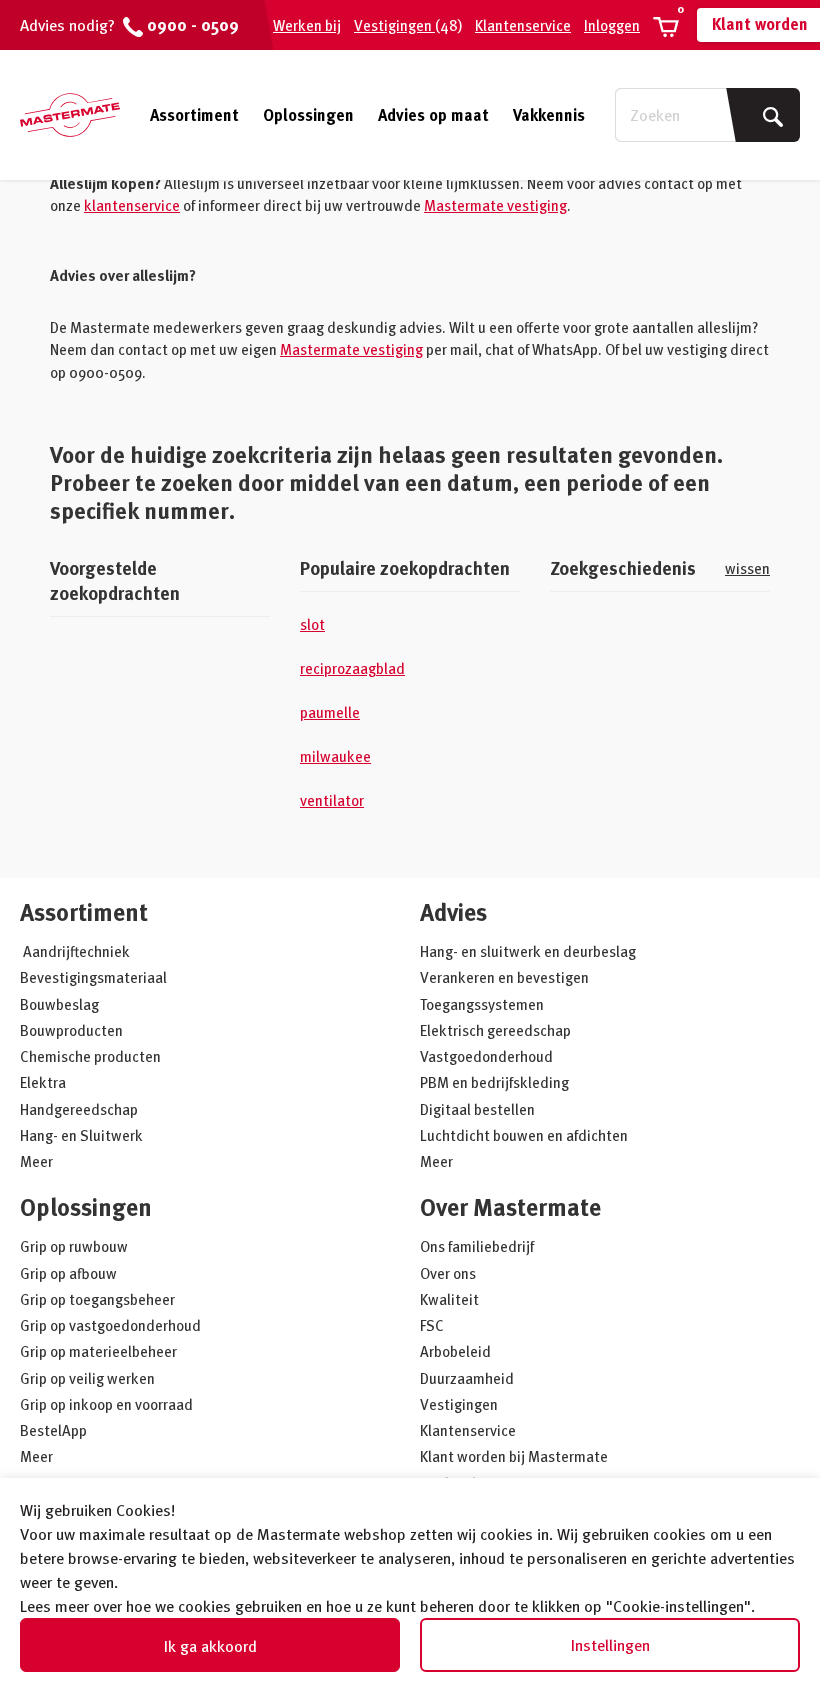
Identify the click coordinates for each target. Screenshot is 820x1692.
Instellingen (610, 1645)
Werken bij (307, 25)
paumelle (330, 712)
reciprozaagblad (352, 668)
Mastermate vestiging (495, 205)
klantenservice (132, 205)
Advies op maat (433, 115)
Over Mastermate (510, 1206)
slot (312, 624)
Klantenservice (523, 25)
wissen (747, 568)
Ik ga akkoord (210, 1646)
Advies (453, 911)
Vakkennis (549, 115)
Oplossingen (308, 115)
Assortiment (194, 115)
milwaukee (335, 756)
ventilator (332, 800)
